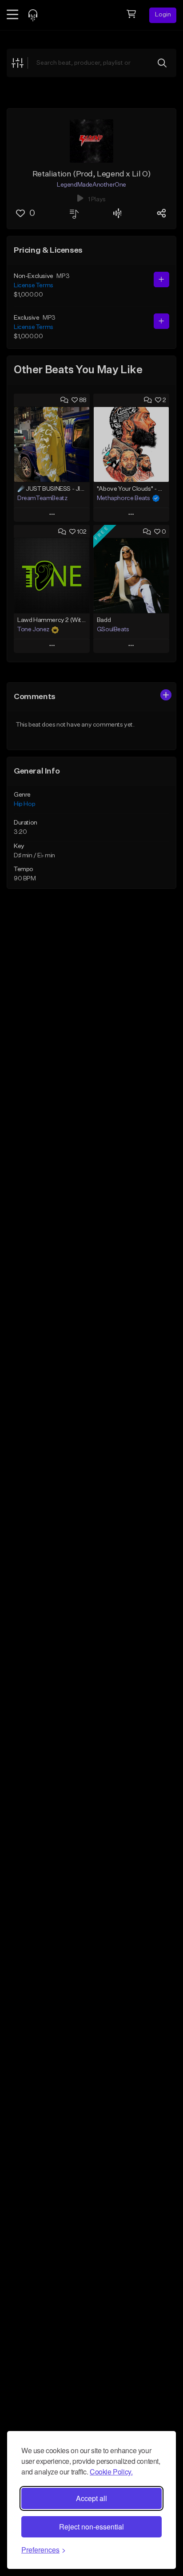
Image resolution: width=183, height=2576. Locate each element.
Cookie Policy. (111, 2472)
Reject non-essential (91, 2527)
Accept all (91, 2498)
